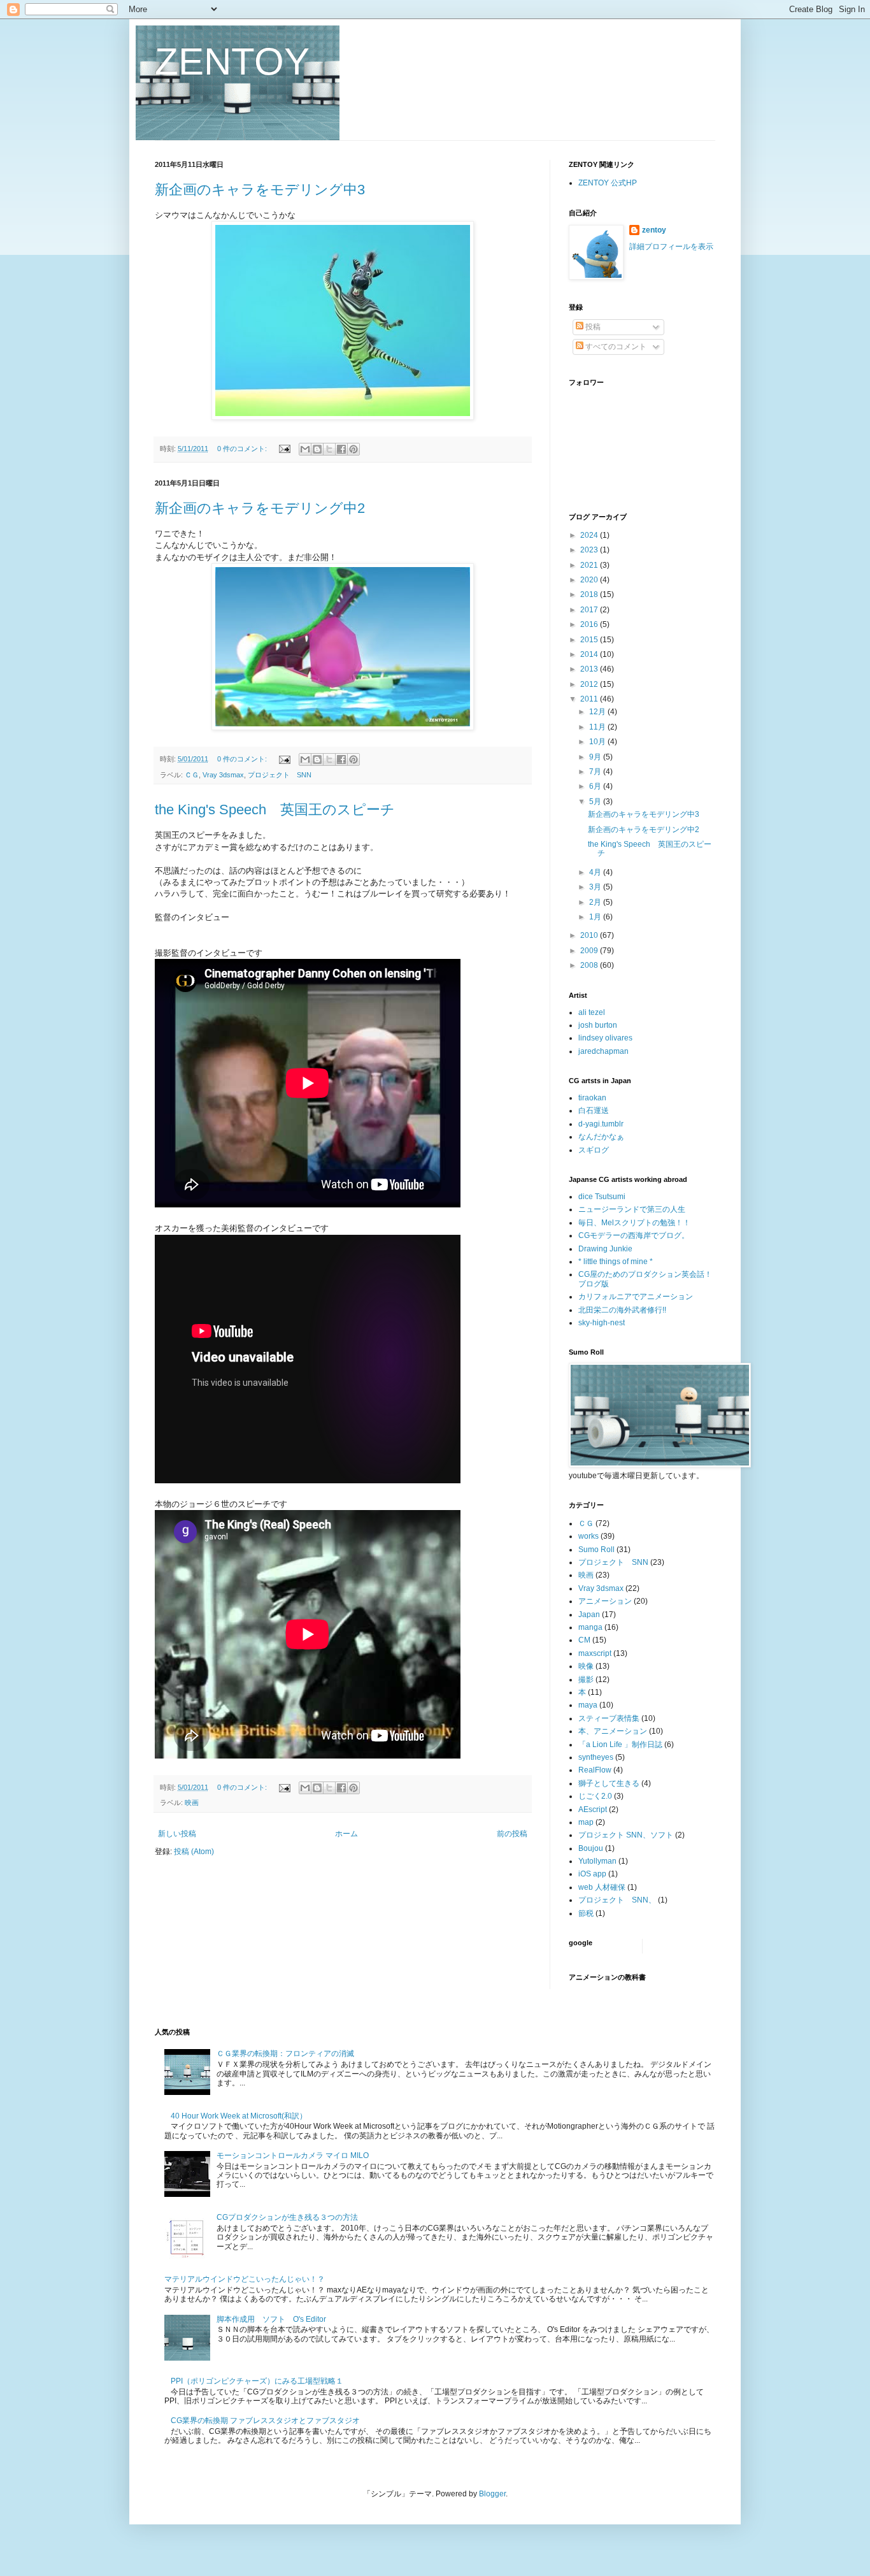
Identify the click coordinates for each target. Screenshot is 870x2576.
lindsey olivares (605, 1038)
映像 (586, 1666)
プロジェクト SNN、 (617, 1900)
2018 (590, 594)
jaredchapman (603, 1051)
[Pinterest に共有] (353, 449)
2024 (590, 535)
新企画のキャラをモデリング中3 (260, 190)
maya (588, 1705)
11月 (598, 727)
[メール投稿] (284, 449)
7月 (596, 772)
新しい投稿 (177, 1834)
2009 (590, 951)
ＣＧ (192, 775)
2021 (590, 565)
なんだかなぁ (601, 1137)
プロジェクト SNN (280, 775)
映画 (192, 1802)
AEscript (593, 1810)
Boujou (591, 1848)
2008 (590, 965)
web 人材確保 (602, 1887)
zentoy (654, 230)
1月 (596, 917)
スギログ (594, 1150)
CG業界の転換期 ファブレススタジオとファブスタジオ (265, 2421)
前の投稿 (512, 1834)
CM (584, 1640)
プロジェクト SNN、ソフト (626, 1835)
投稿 (592, 327)
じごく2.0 (595, 1796)
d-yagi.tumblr (601, 1124)
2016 (590, 624)
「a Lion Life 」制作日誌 (620, 1745)
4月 (596, 872)
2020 (590, 580)
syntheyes (596, 1757)
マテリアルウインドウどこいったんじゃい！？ (245, 2279)
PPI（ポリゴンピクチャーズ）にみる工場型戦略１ (257, 2381)
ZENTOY (232, 61)
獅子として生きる (609, 1783)
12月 (598, 712)
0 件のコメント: (243, 449)
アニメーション (605, 1601)
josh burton (598, 1025)
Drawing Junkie (605, 1249)
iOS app (592, 1874)
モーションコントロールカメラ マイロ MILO (293, 2155)
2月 (596, 902)
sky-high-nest (602, 1323)
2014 (590, 654)
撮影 (586, 1680)
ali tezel (592, 1012)
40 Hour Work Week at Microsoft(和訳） (239, 2116)
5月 (596, 802)
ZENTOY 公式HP (608, 183)
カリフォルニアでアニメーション (636, 1297)
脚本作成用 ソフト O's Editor (271, 2319)
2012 (590, 684)
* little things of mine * (616, 1262)
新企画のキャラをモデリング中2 (260, 508)
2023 (590, 550)
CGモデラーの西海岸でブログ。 (634, 1235)
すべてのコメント (615, 347)
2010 (590, 935)
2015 (590, 640)
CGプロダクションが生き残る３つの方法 (287, 2217)
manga (590, 1627)
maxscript (595, 1653)
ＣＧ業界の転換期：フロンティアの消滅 (285, 2054)
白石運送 (594, 1111)
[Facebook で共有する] (341, 449)
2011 (590, 699)
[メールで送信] (305, 449)
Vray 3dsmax (223, 775)
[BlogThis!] (317, 449)
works (588, 1536)
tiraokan (592, 1098)
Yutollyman (597, 1861)
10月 (598, 742)
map (586, 1822)
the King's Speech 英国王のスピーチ (275, 809)
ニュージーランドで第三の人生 (632, 1209)
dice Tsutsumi (602, 1197)
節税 (586, 1913)
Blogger (492, 2494)
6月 (596, 786)
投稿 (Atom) (194, 1852)
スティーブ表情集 (609, 1718)
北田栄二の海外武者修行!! (622, 1310)
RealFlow (595, 1770)
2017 (590, 610)
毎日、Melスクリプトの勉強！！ (634, 1223)
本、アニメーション (613, 1731)
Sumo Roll (596, 1550)
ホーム (346, 1834)
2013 (590, 669)
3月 (596, 887)
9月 (596, 757)
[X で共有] (329, 449)
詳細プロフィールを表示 (671, 247)
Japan (589, 1615)
